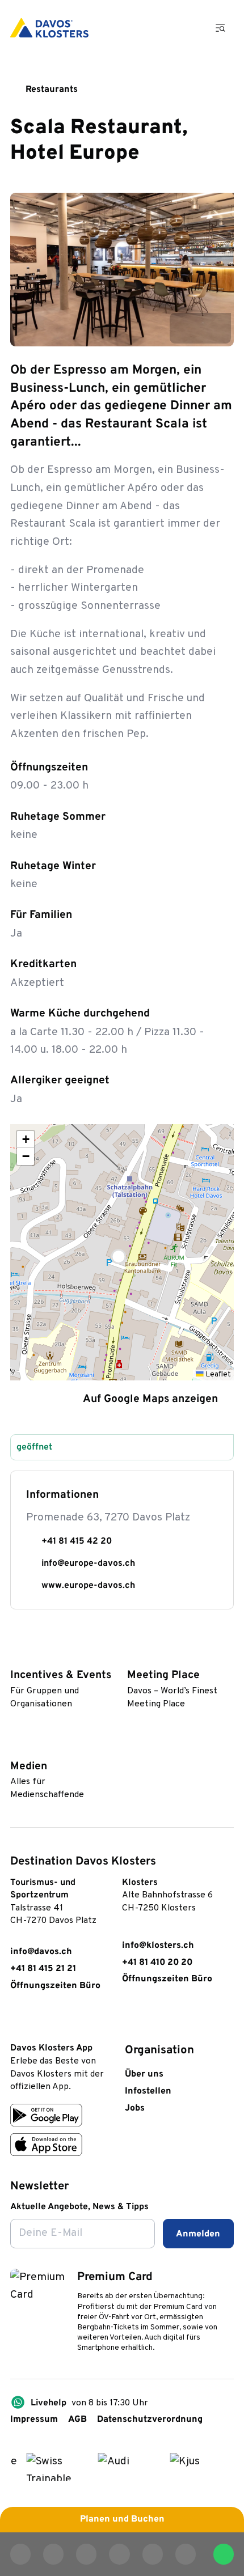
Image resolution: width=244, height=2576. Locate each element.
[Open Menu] (221, 27)
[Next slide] (216, 328)
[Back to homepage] (49, 28)
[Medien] (16, 1747)
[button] (122, 1252)
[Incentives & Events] (16, 1656)
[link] (17, 2021)
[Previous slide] (185, 328)
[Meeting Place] (133, 1656)
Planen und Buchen (122, 2519)
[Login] (155, 28)
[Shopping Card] (187, 28)
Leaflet (217, 1374)
